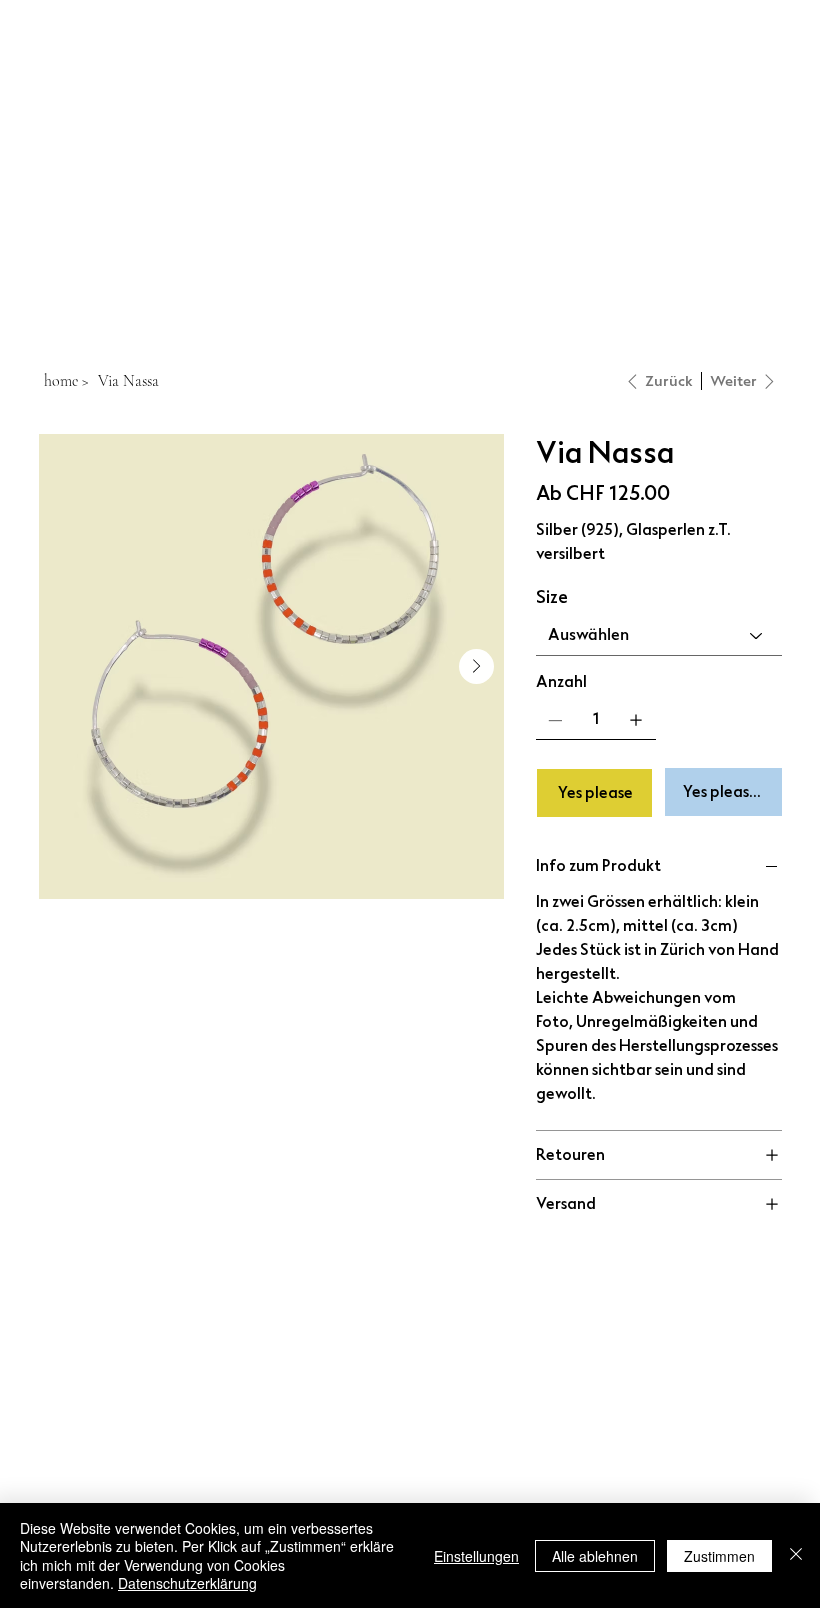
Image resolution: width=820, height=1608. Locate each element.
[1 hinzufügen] (636, 720)
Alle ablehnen (595, 1556)
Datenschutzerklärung (187, 1583)
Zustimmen (719, 1556)
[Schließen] (796, 1555)
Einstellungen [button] (476, 1556)
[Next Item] (476, 666)
